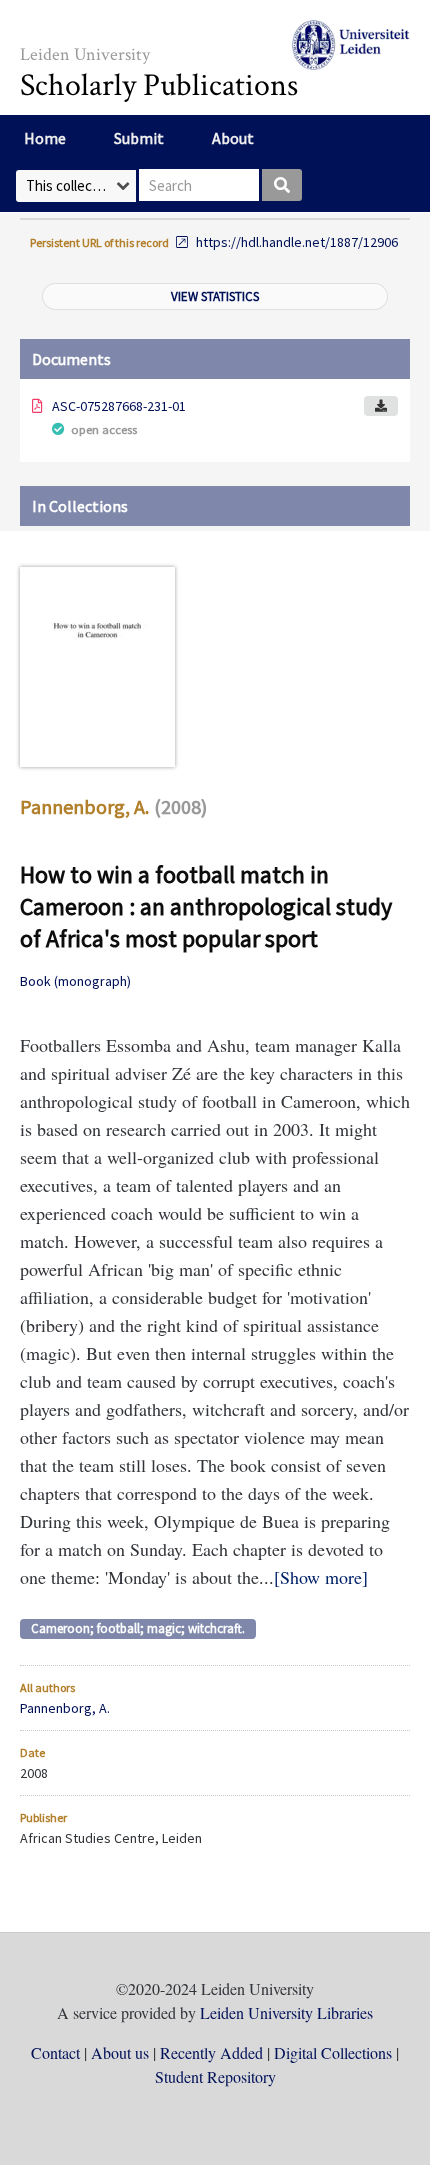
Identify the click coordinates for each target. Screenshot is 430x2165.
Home (45, 138)
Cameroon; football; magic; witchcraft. (138, 1628)
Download (381, 406)
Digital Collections (333, 2052)
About (233, 138)
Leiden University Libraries (286, 2012)
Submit (139, 138)
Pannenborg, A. (84, 806)
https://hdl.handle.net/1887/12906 (297, 242)
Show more (321, 1577)
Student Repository (215, 2076)
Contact (55, 2052)
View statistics (215, 296)
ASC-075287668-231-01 (119, 406)
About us (120, 2052)
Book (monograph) (75, 981)
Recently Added (211, 2052)
